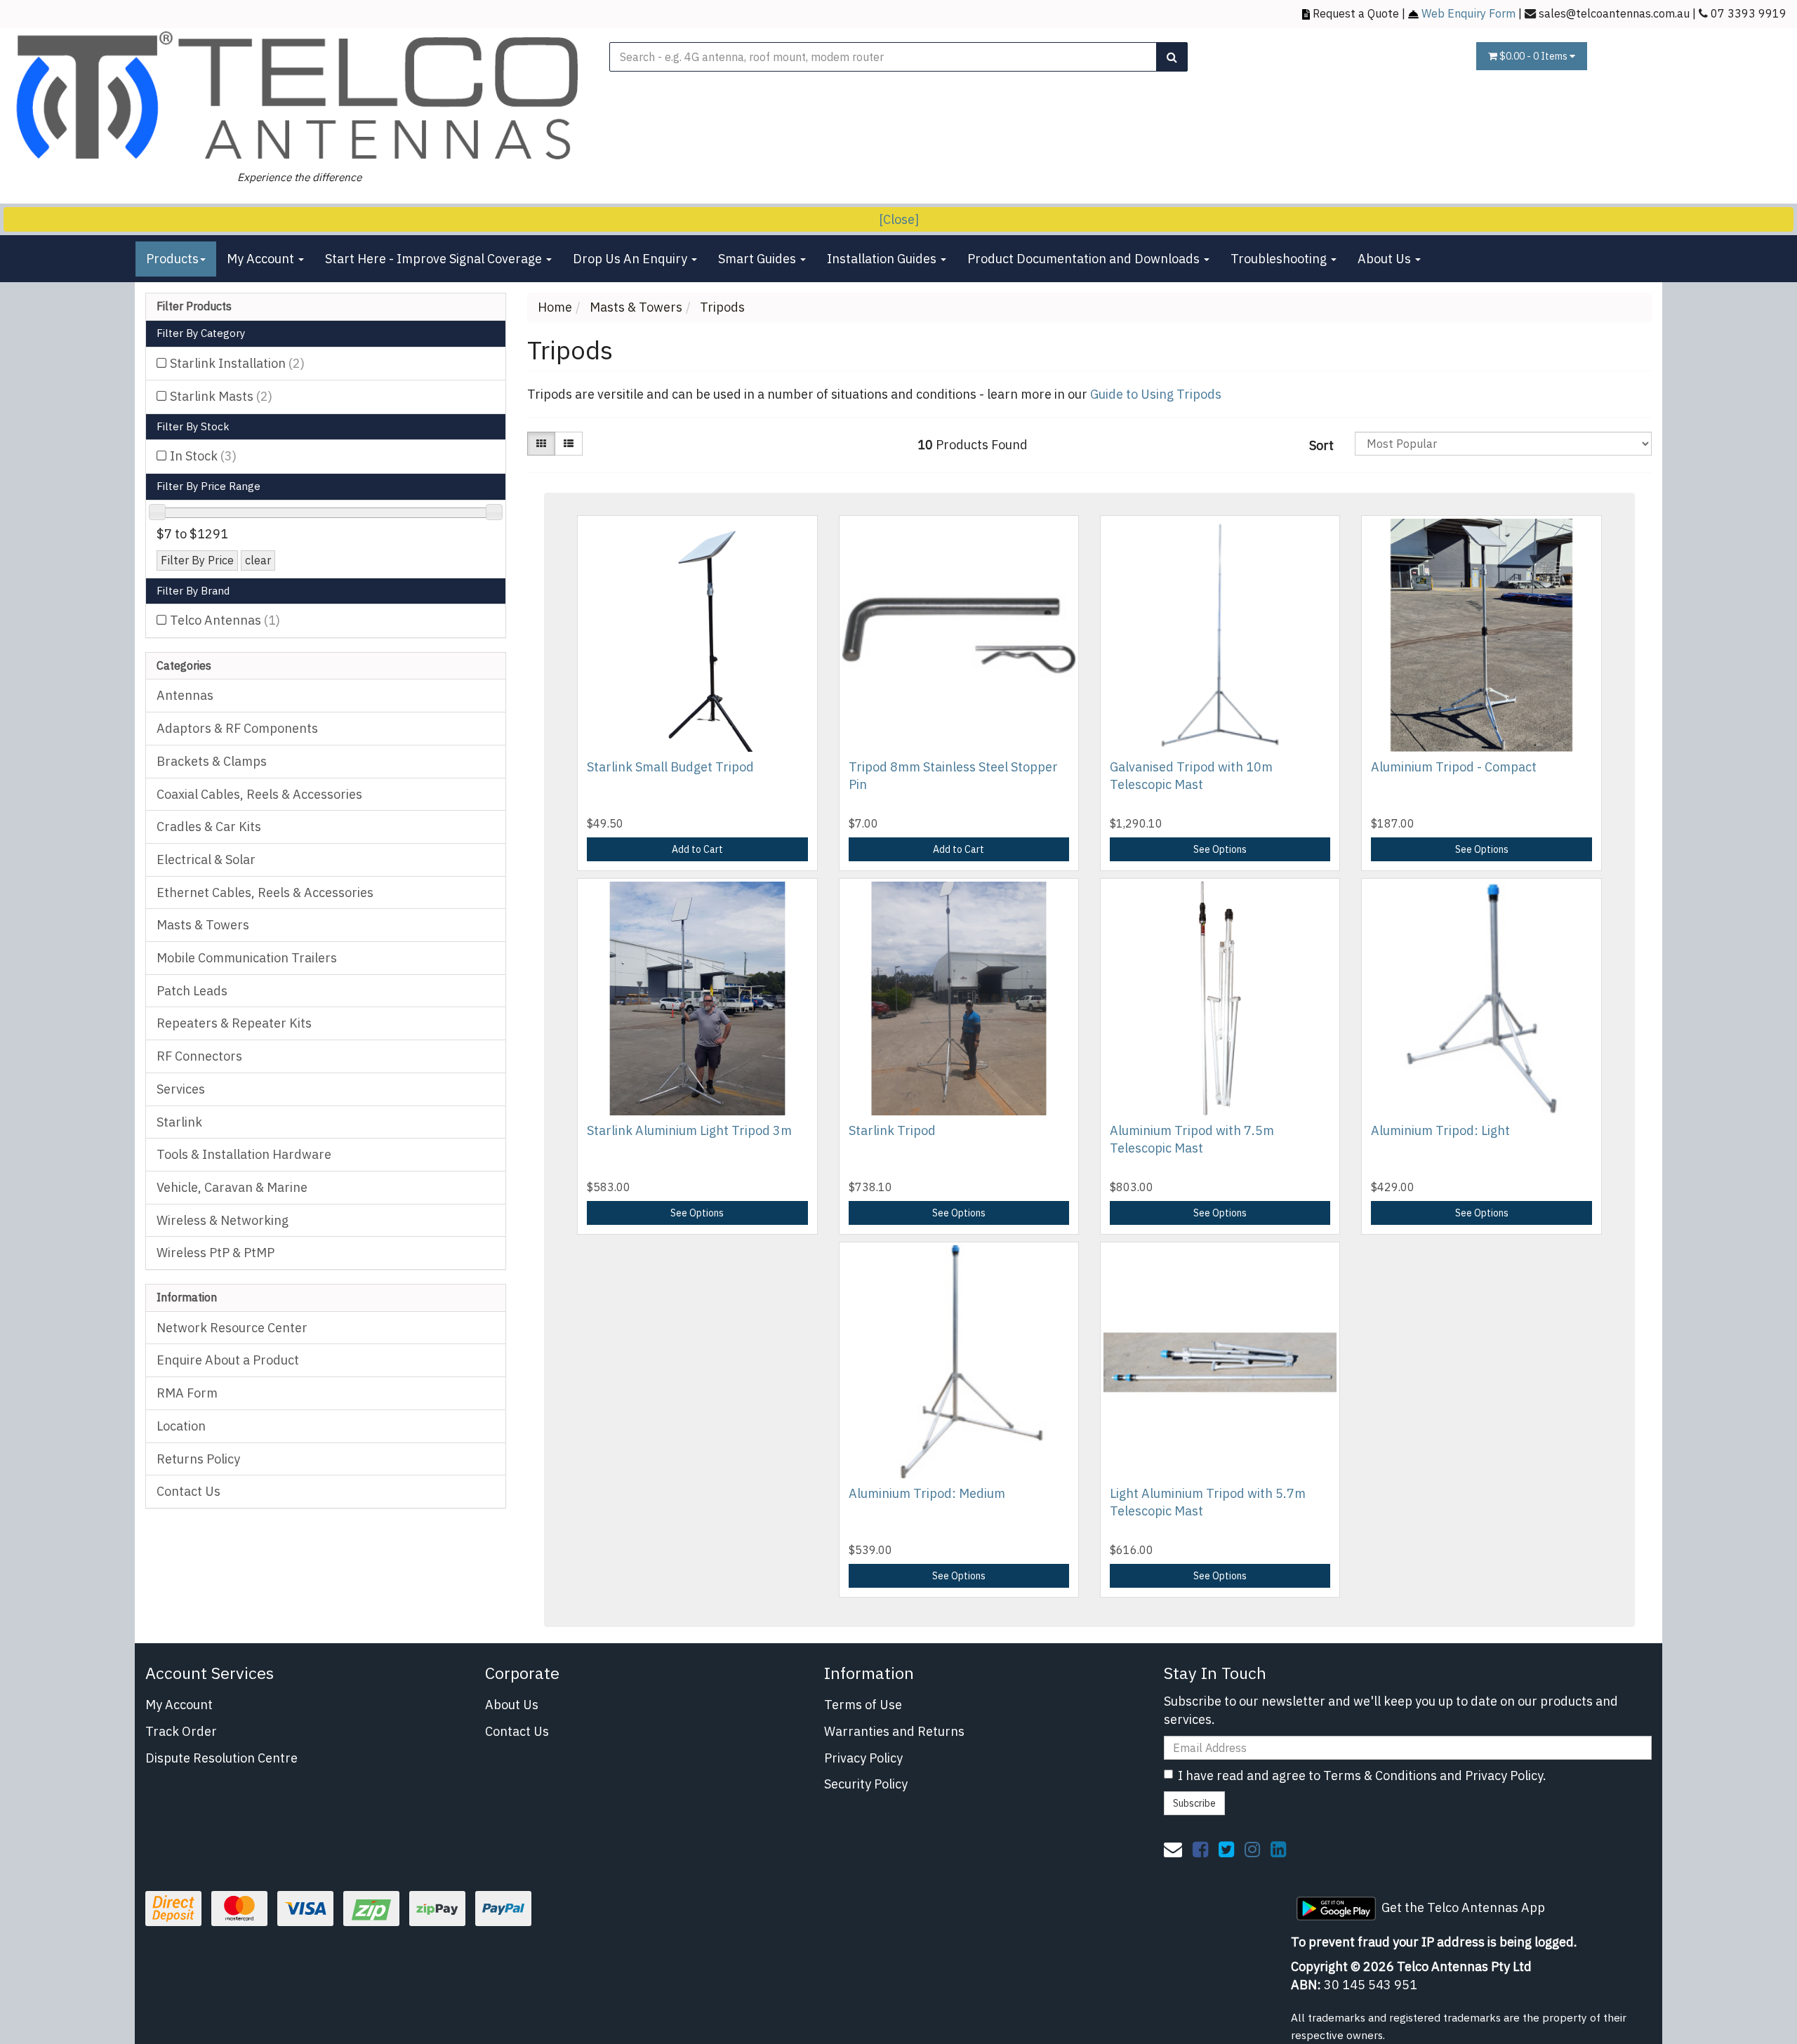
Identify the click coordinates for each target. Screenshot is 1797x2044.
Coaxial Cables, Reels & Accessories (259, 794)
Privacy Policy (863, 1758)
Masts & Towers (203, 925)
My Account (262, 259)
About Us (1386, 259)
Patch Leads (192, 991)
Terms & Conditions (1380, 1776)
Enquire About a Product (228, 1360)
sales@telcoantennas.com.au (1614, 13)
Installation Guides (883, 259)
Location (181, 1426)
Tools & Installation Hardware (244, 1154)
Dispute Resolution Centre (221, 1758)
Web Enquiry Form (1468, 13)
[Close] (899, 219)
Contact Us (188, 1491)
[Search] (1172, 57)
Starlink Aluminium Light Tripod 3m (689, 1130)
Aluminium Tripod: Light (1440, 1130)
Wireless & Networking (223, 1220)
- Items (1534, 56)
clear (258, 560)
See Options (1220, 849)
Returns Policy (198, 1459)
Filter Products (194, 307)
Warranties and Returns (894, 1731)
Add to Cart (697, 849)
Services (181, 1089)
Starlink (179, 1122)
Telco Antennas (225, 620)
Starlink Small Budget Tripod (670, 767)
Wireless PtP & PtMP (215, 1253)
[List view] (569, 444)
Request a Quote (1356, 13)
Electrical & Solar (206, 860)
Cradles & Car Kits (209, 827)
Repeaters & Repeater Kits (234, 1023)
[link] (1200, 1849)
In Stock (203, 456)
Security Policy (866, 1784)
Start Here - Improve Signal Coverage (435, 259)
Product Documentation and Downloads (1085, 259)
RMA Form (187, 1393)
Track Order (181, 1731)
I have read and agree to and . (1362, 1776)
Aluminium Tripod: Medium (927, 1493)
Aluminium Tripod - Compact (1454, 767)
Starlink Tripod (892, 1130)
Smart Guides (758, 259)
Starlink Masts (221, 396)
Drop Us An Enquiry (631, 259)
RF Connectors (199, 1056)
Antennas (185, 695)
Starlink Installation (237, 363)
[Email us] (1173, 1849)
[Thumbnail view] (541, 444)
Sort (1321, 445)
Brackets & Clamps (212, 761)
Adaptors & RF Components (237, 728)
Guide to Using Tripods (1156, 394)
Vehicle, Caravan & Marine (232, 1187)
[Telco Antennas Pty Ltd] (299, 97)
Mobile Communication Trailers (247, 958)
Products (172, 259)
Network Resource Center (232, 1328)
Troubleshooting (1280, 259)
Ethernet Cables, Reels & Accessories (265, 892)
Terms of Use (863, 1705)
